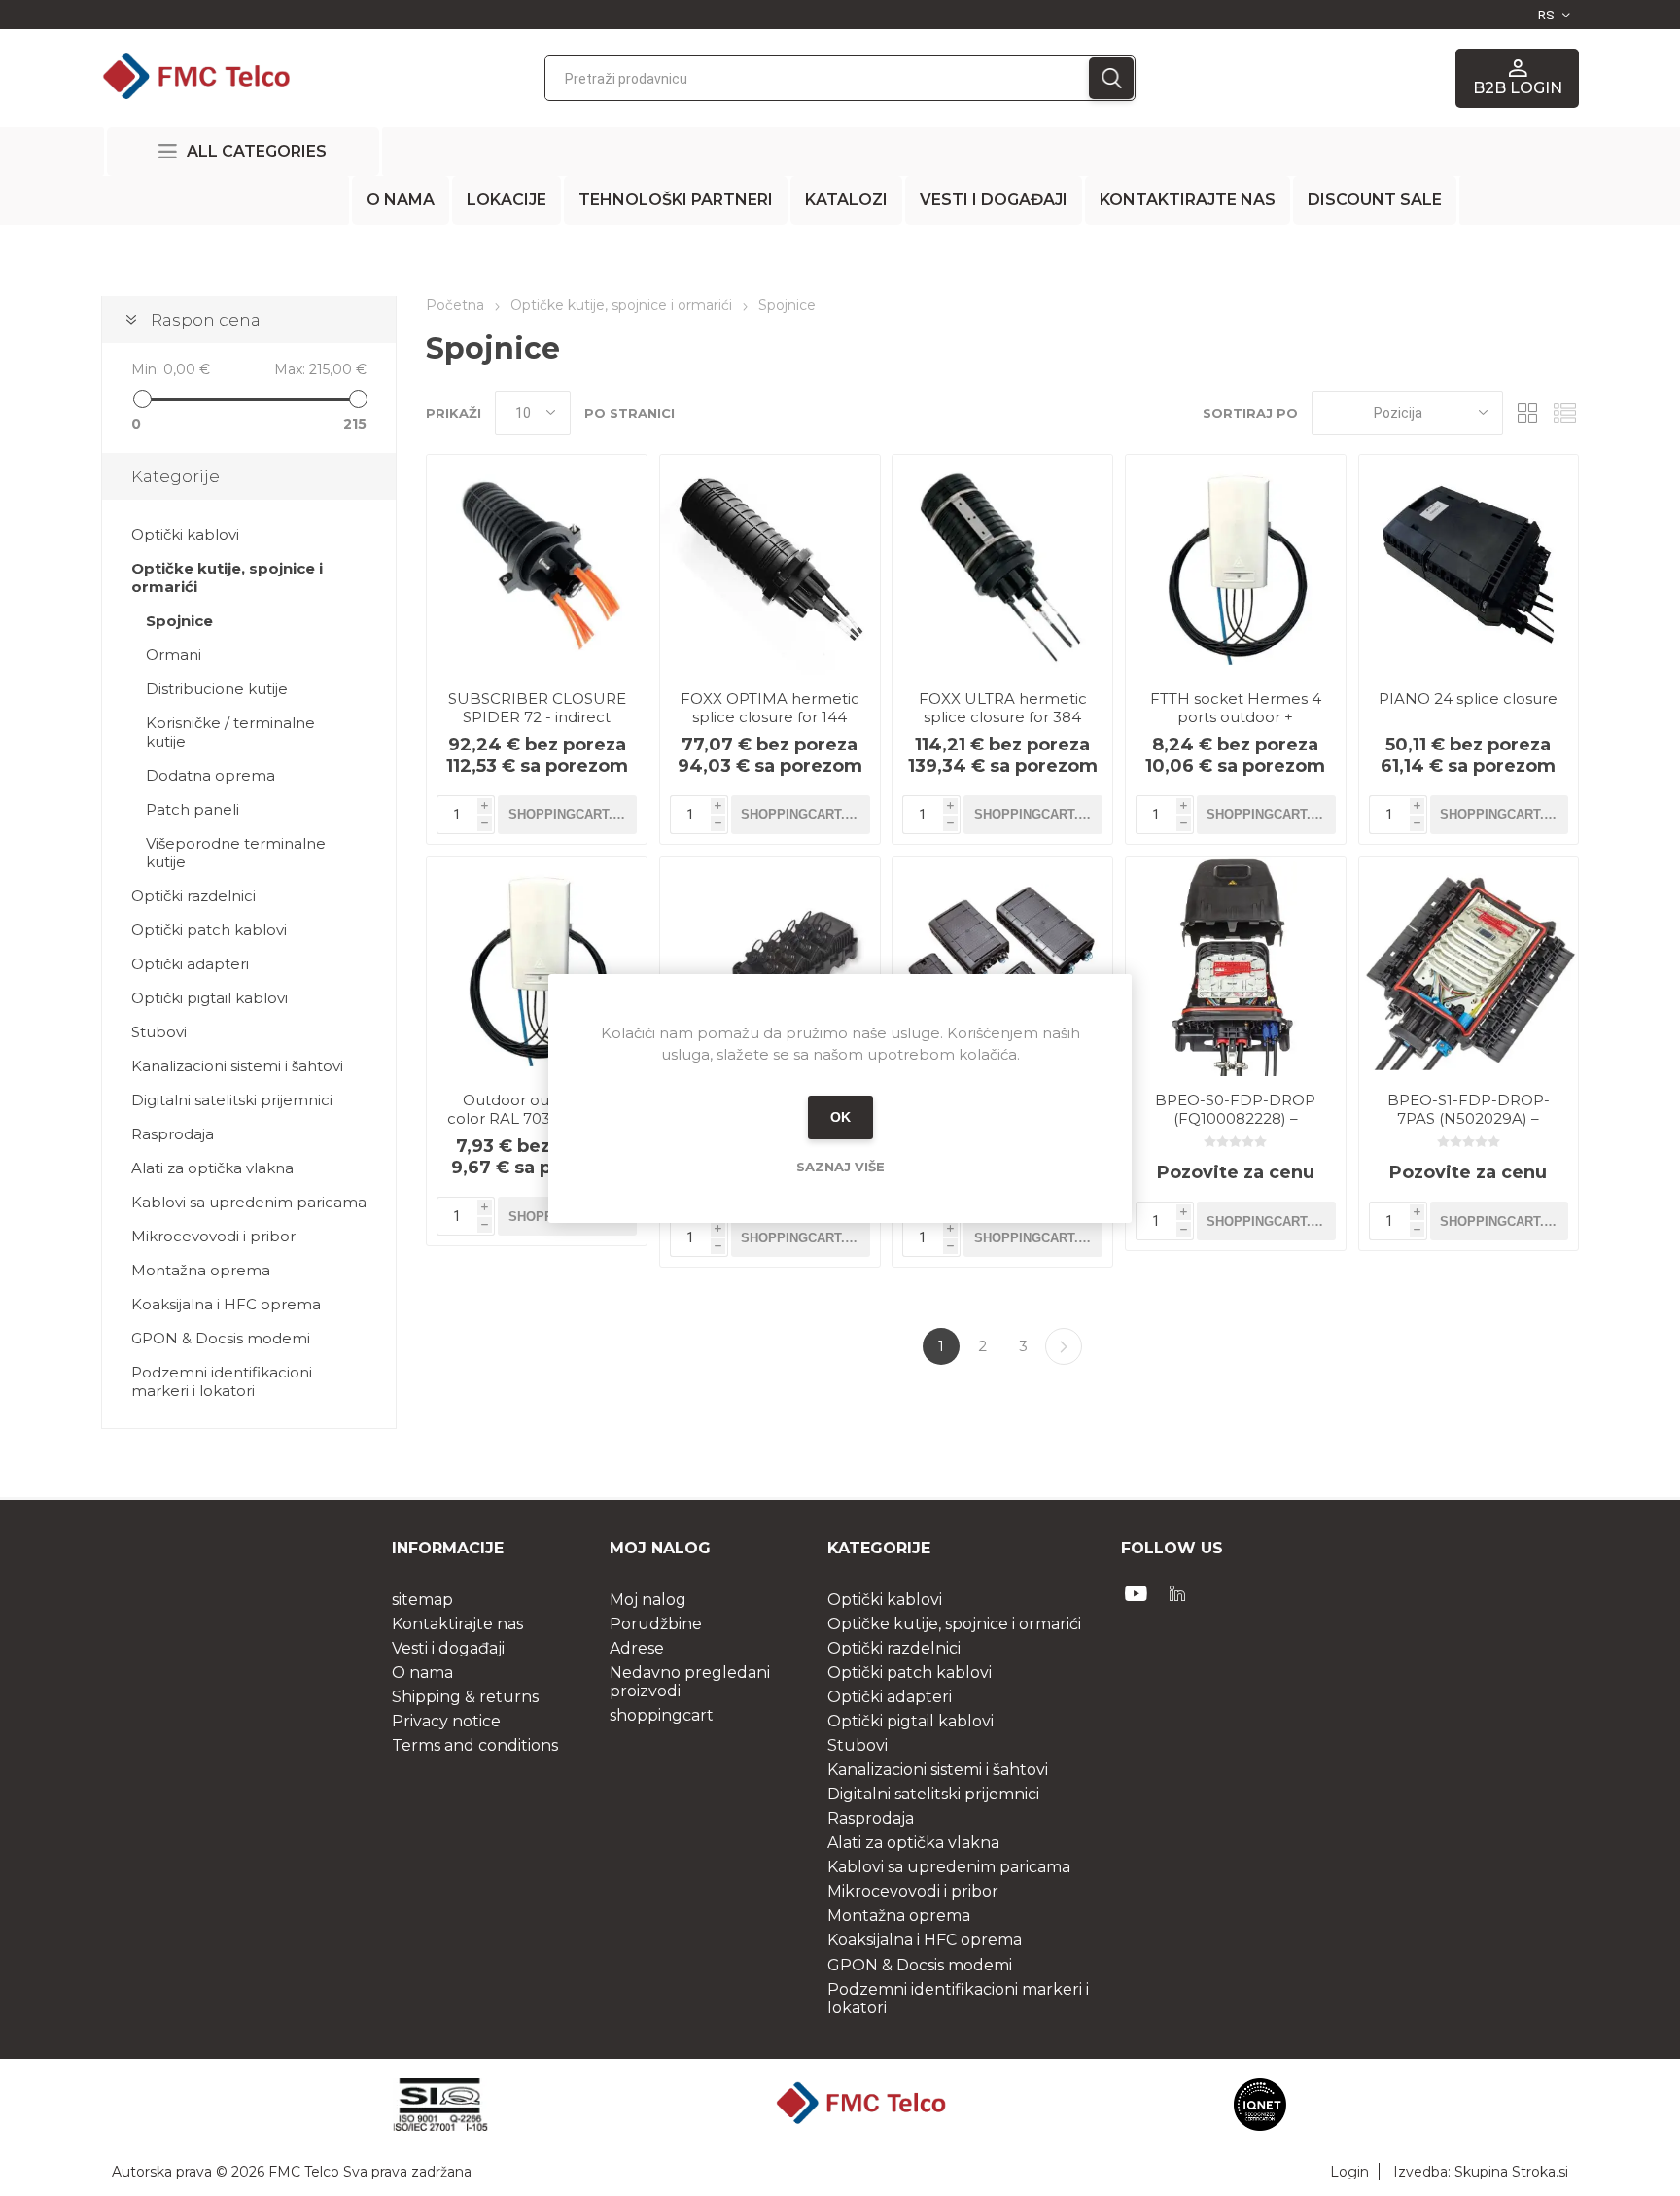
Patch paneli (192, 809)
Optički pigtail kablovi (210, 998)
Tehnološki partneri (676, 200)
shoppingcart (662, 1715)
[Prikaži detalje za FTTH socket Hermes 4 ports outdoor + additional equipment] (1236, 565)
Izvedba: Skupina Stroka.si (1481, 2172)
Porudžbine (656, 1624)
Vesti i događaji (994, 200)
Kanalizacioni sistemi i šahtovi (237, 1066)
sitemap (422, 1600)
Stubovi (159, 1032)
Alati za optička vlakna (212, 1168)
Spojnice (179, 621)
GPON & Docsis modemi (221, 1338)
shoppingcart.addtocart (573, 814)
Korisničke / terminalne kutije (230, 732)
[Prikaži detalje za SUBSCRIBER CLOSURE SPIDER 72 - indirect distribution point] (537, 565)
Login (1349, 2172)
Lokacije (507, 200)
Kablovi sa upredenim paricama (249, 1202)
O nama (401, 200)
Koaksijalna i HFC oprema (226, 1304)
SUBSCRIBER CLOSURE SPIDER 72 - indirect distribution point (537, 717)
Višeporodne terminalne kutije (236, 853)
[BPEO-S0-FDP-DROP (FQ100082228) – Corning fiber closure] (1236, 967)
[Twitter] (1177, 1593)
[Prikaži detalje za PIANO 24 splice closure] (1469, 565)
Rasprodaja (173, 1134)
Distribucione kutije (217, 689)
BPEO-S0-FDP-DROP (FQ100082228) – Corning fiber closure (1235, 1118)
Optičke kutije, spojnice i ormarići (227, 577)
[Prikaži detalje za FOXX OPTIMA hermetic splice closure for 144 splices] (770, 565)
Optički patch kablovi (209, 930)
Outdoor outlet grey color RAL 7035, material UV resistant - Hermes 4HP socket (537, 1128)
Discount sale (1375, 200)
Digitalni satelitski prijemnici (232, 1100)
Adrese (637, 1648)
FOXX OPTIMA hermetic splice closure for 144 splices (770, 717)
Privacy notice (446, 1721)
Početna (455, 305)
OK (840, 1117)
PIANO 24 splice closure (1468, 698)
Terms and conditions (475, 1745)
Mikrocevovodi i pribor (213, 1236)
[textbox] (817, 78)
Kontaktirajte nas (1188, 200)
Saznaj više (840, 1167)
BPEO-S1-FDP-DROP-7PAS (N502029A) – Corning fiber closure (1469, 1118)
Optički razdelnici (193, 896)
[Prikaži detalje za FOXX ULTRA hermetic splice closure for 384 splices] (1002, 565)
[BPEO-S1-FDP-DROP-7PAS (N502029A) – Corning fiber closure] (1469, 967)
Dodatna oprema (210, 775)
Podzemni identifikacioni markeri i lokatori (222, 1381)
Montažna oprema (201, 1270)
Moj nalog (648, 1600)
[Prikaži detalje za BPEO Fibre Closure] (1002, 967)
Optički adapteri (190, 964)
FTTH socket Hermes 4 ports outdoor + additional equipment (1236, 717)
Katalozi (846, 200)
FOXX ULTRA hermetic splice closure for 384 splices (1003, 717)
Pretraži (1111, 78)
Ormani (174, 655)
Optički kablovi (185, 534)
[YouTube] (1137, 1593)
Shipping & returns (465, 1697)
